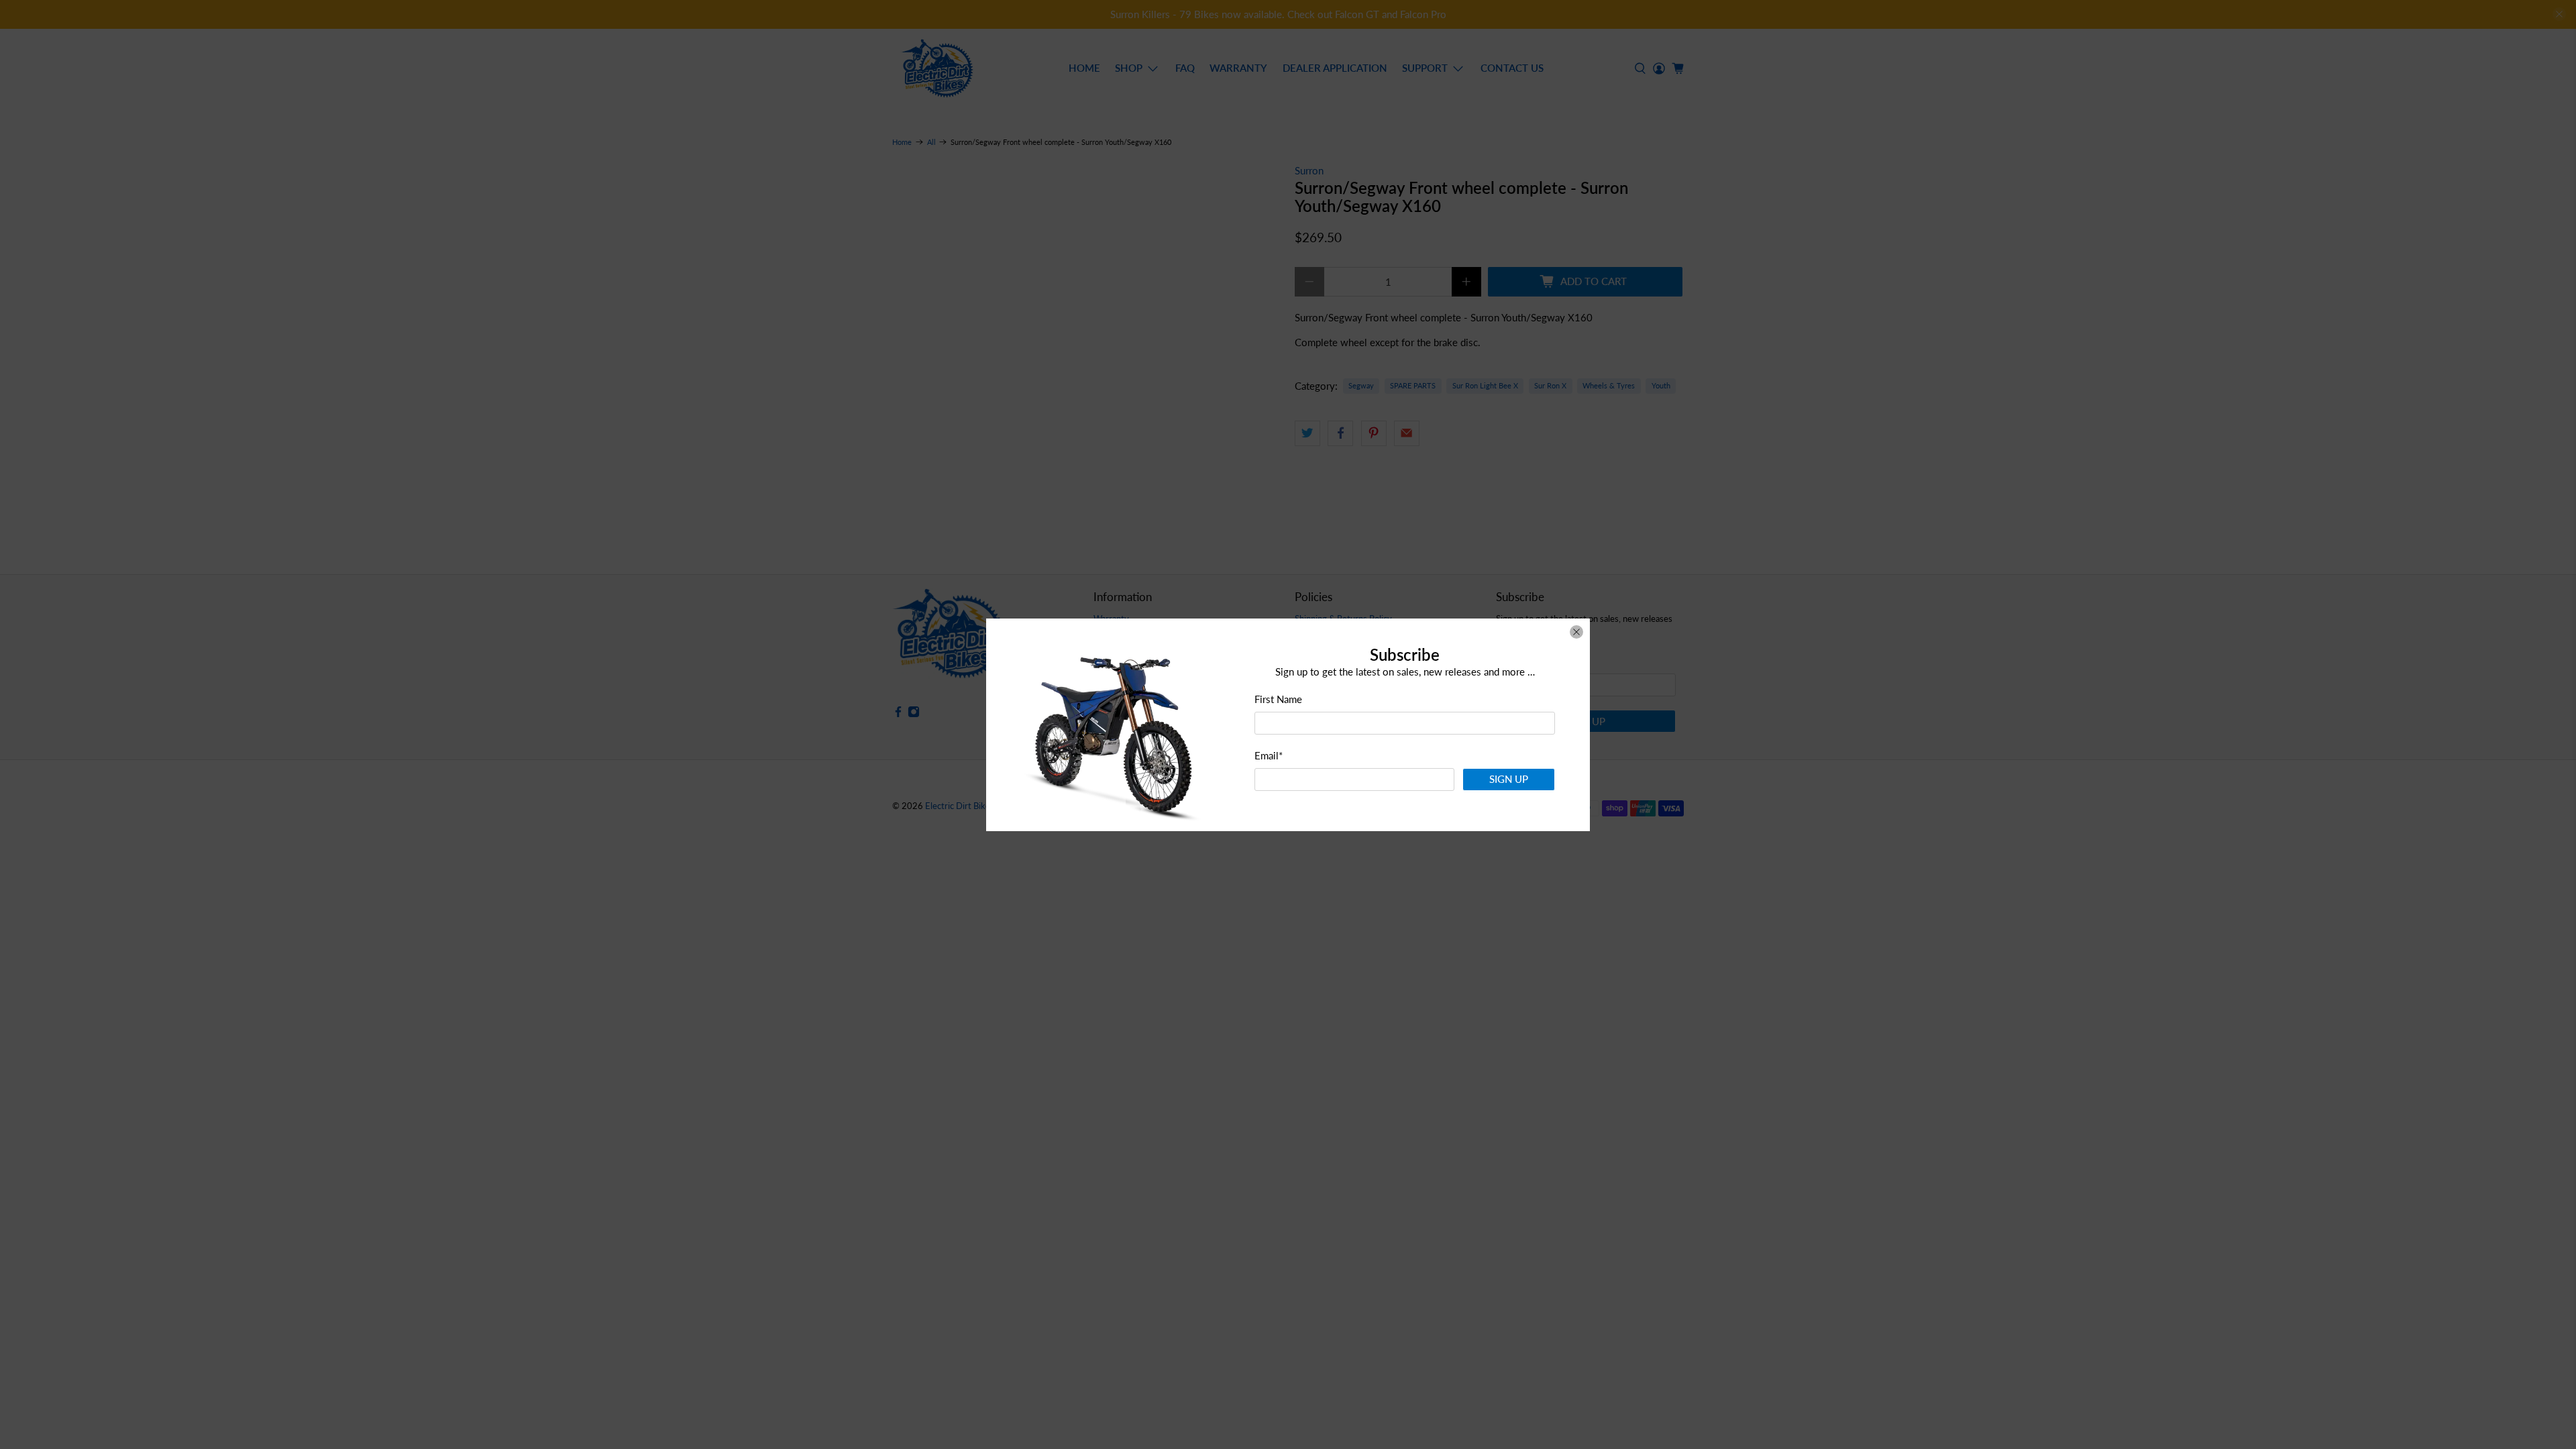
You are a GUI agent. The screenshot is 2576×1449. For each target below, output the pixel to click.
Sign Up (1509, 779)
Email (1269, 755)
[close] (1576, 632)
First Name (1278, 699)
